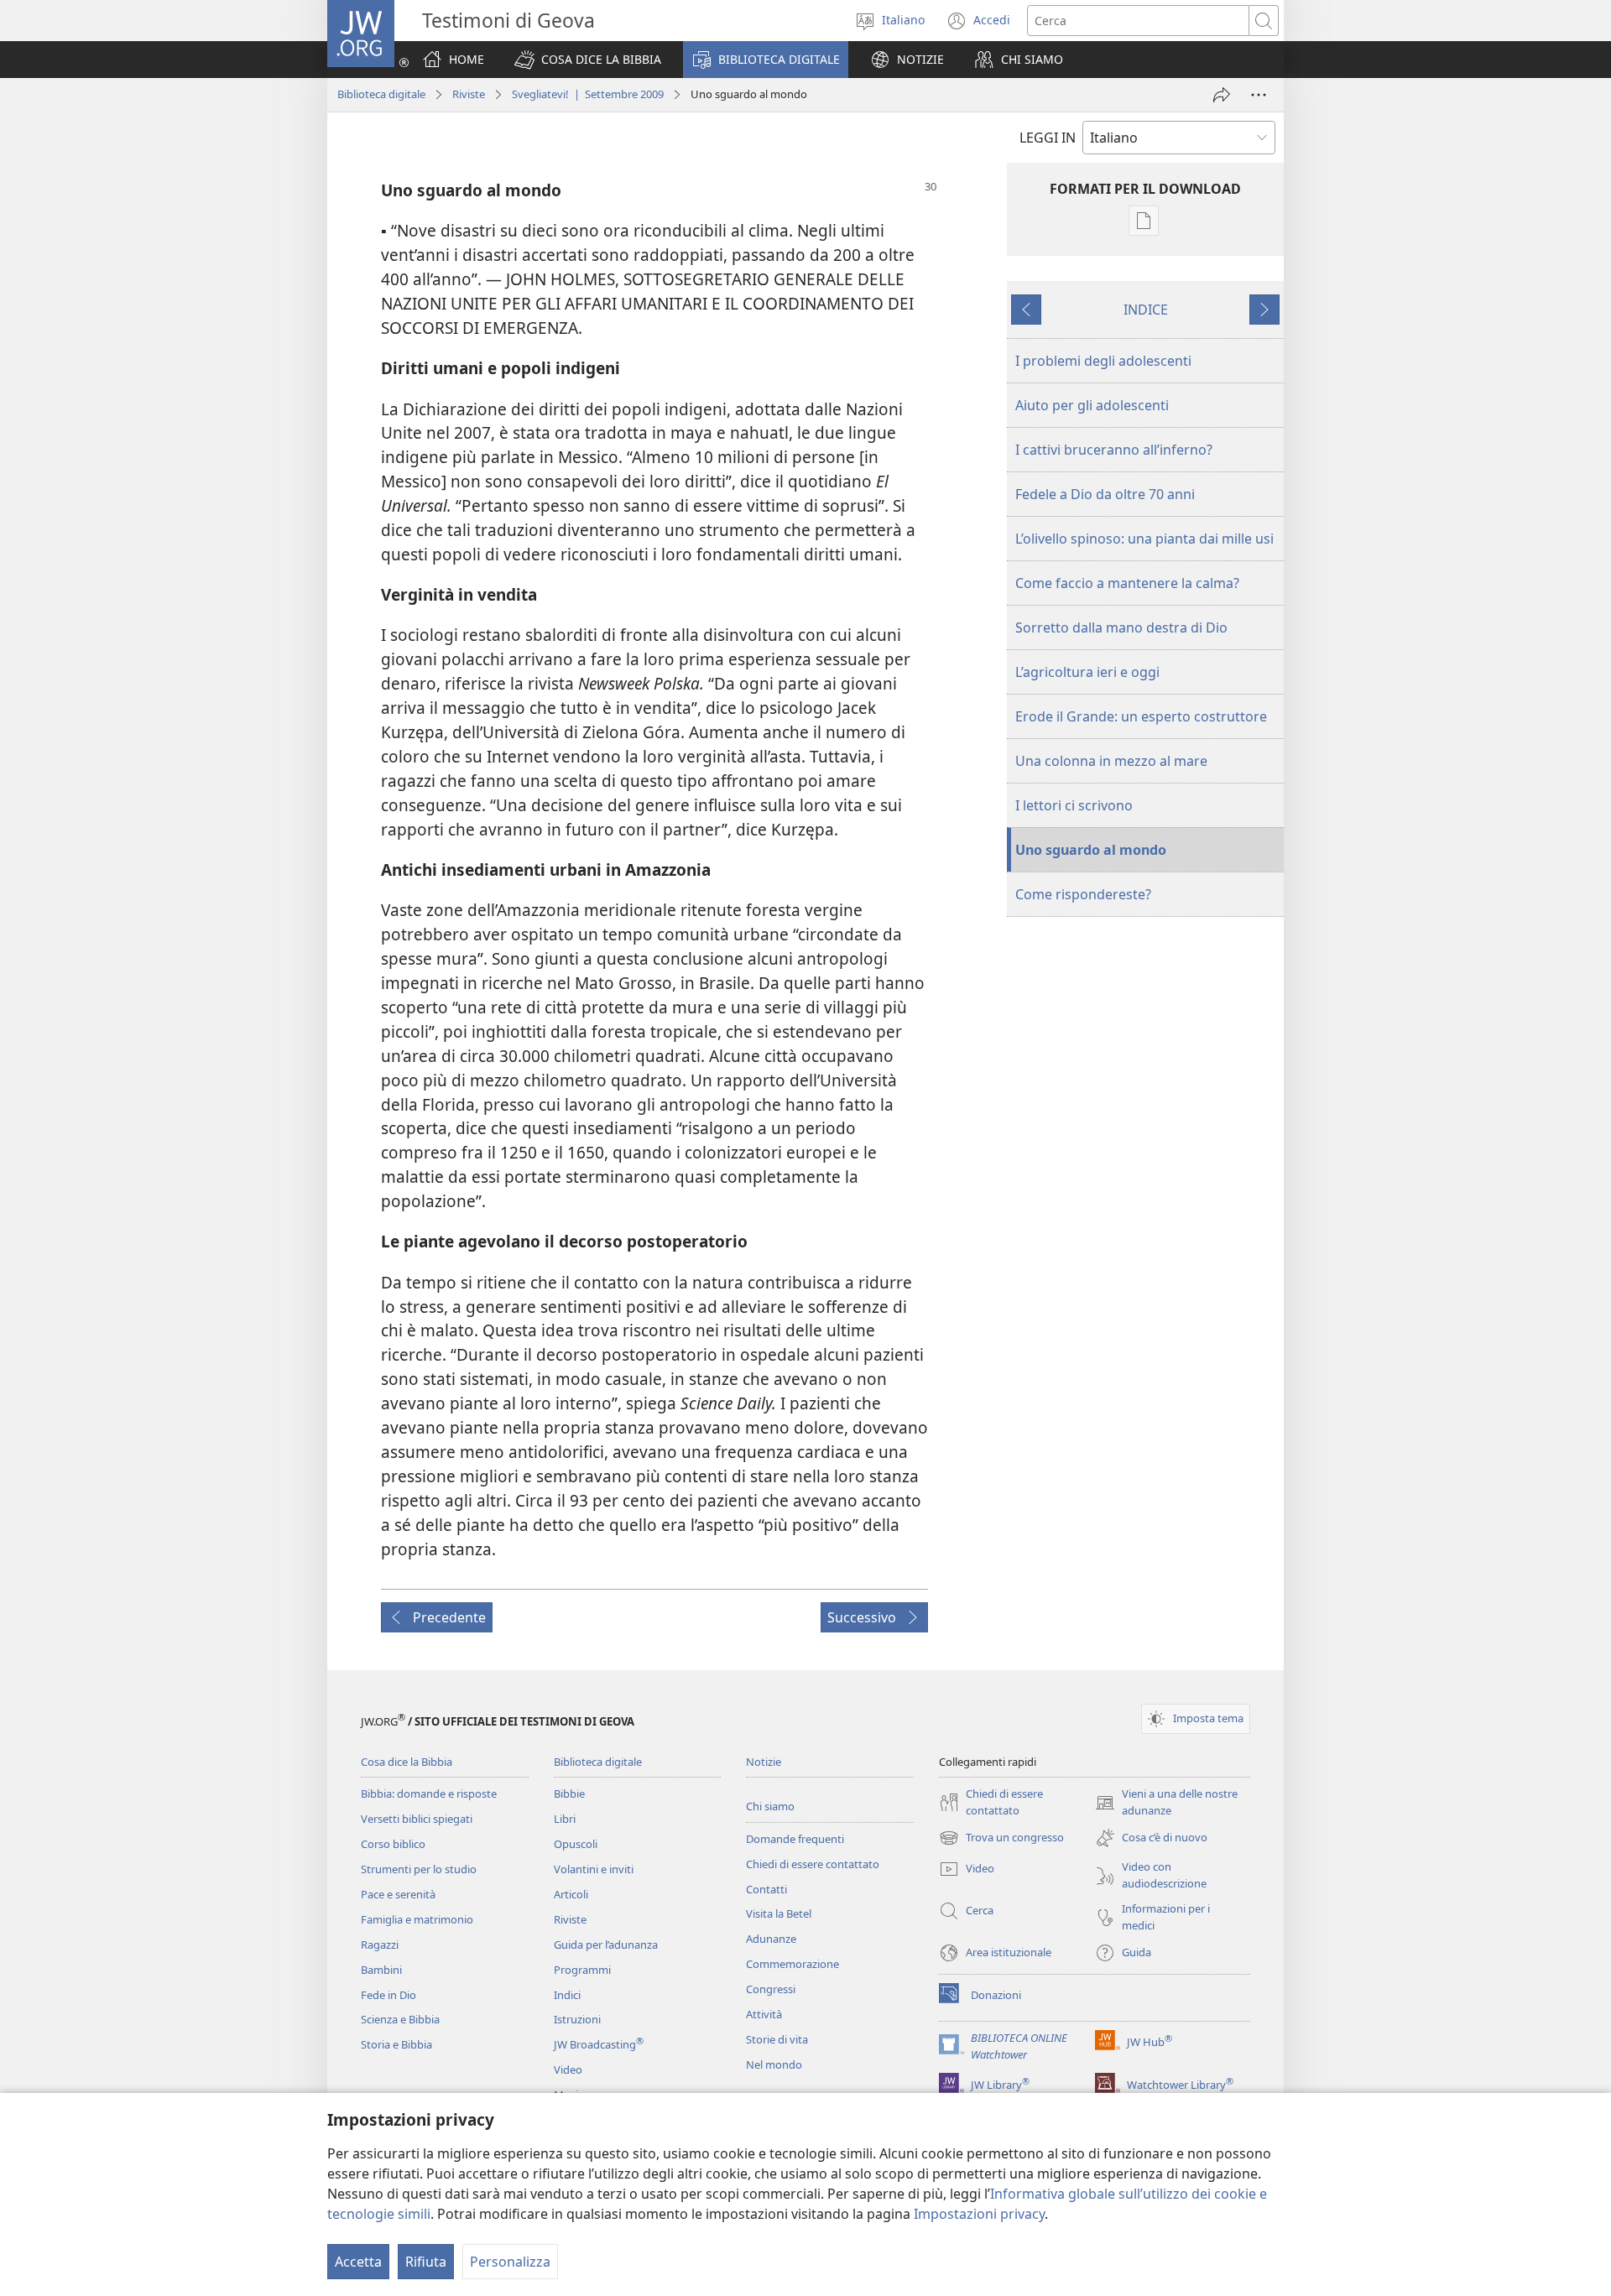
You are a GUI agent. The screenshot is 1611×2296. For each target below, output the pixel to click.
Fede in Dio (388, 1995)
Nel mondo (774, 2064)
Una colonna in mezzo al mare (1111, 761)
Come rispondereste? (1083, 894)
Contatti (766, 1889)
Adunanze (771, 1939)
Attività (764, 2014)
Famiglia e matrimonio (417, 1919)
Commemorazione (792, 1964)
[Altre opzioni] (1259, 95)
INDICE (1146, 310)
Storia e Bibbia (396, 2044)
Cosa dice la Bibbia (407, 1762)
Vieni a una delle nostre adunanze (1166, 1803)
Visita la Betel (779, 1913)
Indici (567, 1995)
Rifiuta (426, 2262)
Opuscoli (576, 1844)
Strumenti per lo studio (419, 1869)
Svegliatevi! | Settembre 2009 (588, 94)
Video (568, 2070)
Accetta (358, 2262)
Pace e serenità (398, 1894)
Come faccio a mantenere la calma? (1127, 583)
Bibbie (569, 1794)
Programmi (582, 1970)
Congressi (771, 1989)
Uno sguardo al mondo (1091, 850)
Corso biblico (393, 1844)
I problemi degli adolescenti (1103, 361)
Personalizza (510, 2262)
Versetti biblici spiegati (417, 1819)
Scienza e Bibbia (400, 2019)
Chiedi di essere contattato (813, 1864)
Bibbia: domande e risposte (429, 1794)
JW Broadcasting (599, 2044)
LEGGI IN (1048, 138)
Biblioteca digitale (381, 94)
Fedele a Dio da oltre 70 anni (1105, 494)
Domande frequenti (795, 1839)
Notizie (764, 1762)
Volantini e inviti (594, 1869)
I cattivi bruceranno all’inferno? (1114, 450)
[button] (588, 60)
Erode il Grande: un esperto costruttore (1141, 716)
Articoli (571, 1894)
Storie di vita (777, 2039)
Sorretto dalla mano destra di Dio (1121, 627)
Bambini (381, 1970)
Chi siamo (770, 1806)
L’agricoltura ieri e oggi (1087, 672)
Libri (565, 1819)
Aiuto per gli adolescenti (1092, 405)
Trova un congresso (1001, 1839)
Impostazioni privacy (979, 2214)
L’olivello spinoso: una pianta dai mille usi (1144, 539)
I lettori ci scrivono (1074, 805)
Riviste (469, 94)
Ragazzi (380, 1945)
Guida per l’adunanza (606, 1945)
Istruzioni (577, 2019)
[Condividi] (1222, 95)
